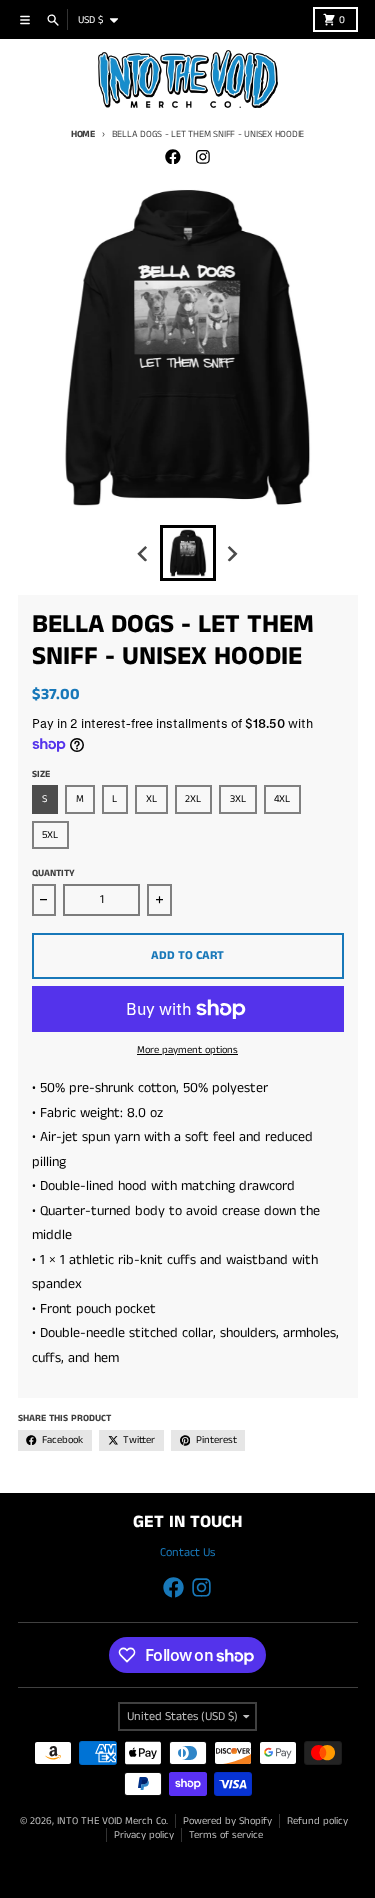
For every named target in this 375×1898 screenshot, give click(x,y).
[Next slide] (231, 553)
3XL (238, 799)
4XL (282, 799)
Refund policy (317, 1821)
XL (151, 799)
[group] (188, 553)
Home (83, 134)
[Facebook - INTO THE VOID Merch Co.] (172, 156)
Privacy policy (144, 1835)
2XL (193, 799)
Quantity (53, 873)
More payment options (187, 1050)
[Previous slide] (144, 553)
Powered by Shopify (227, 1821)
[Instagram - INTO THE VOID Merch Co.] (202, 156)
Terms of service (226, 1835)
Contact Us (187, 1552)
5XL (50, 835)
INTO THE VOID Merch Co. (112, 1821)
